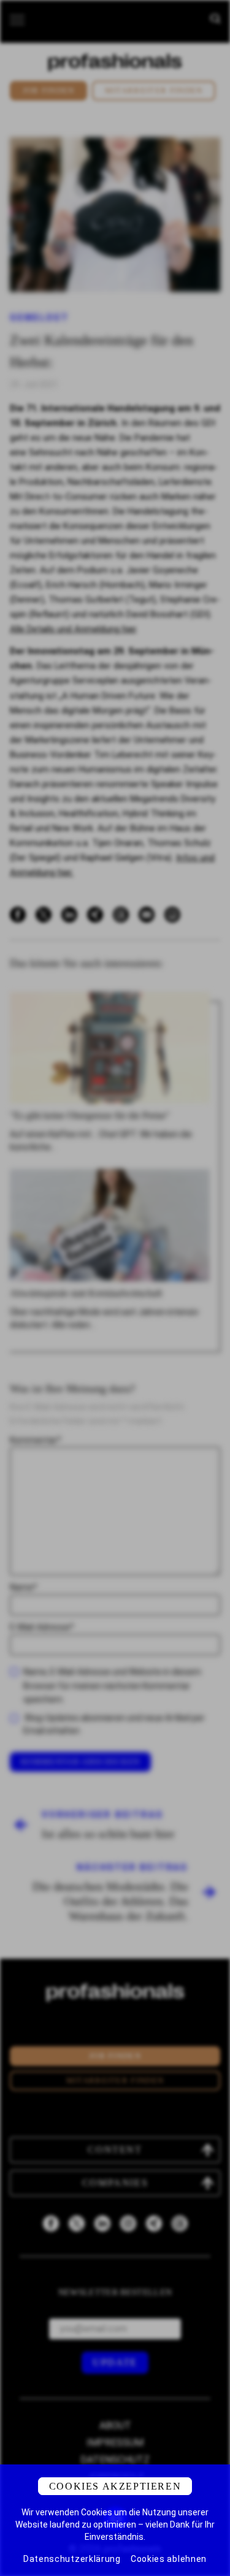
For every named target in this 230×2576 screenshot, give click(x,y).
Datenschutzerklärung (72, 2559)
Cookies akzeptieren (115, 2486)
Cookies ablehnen (169, 2559)
